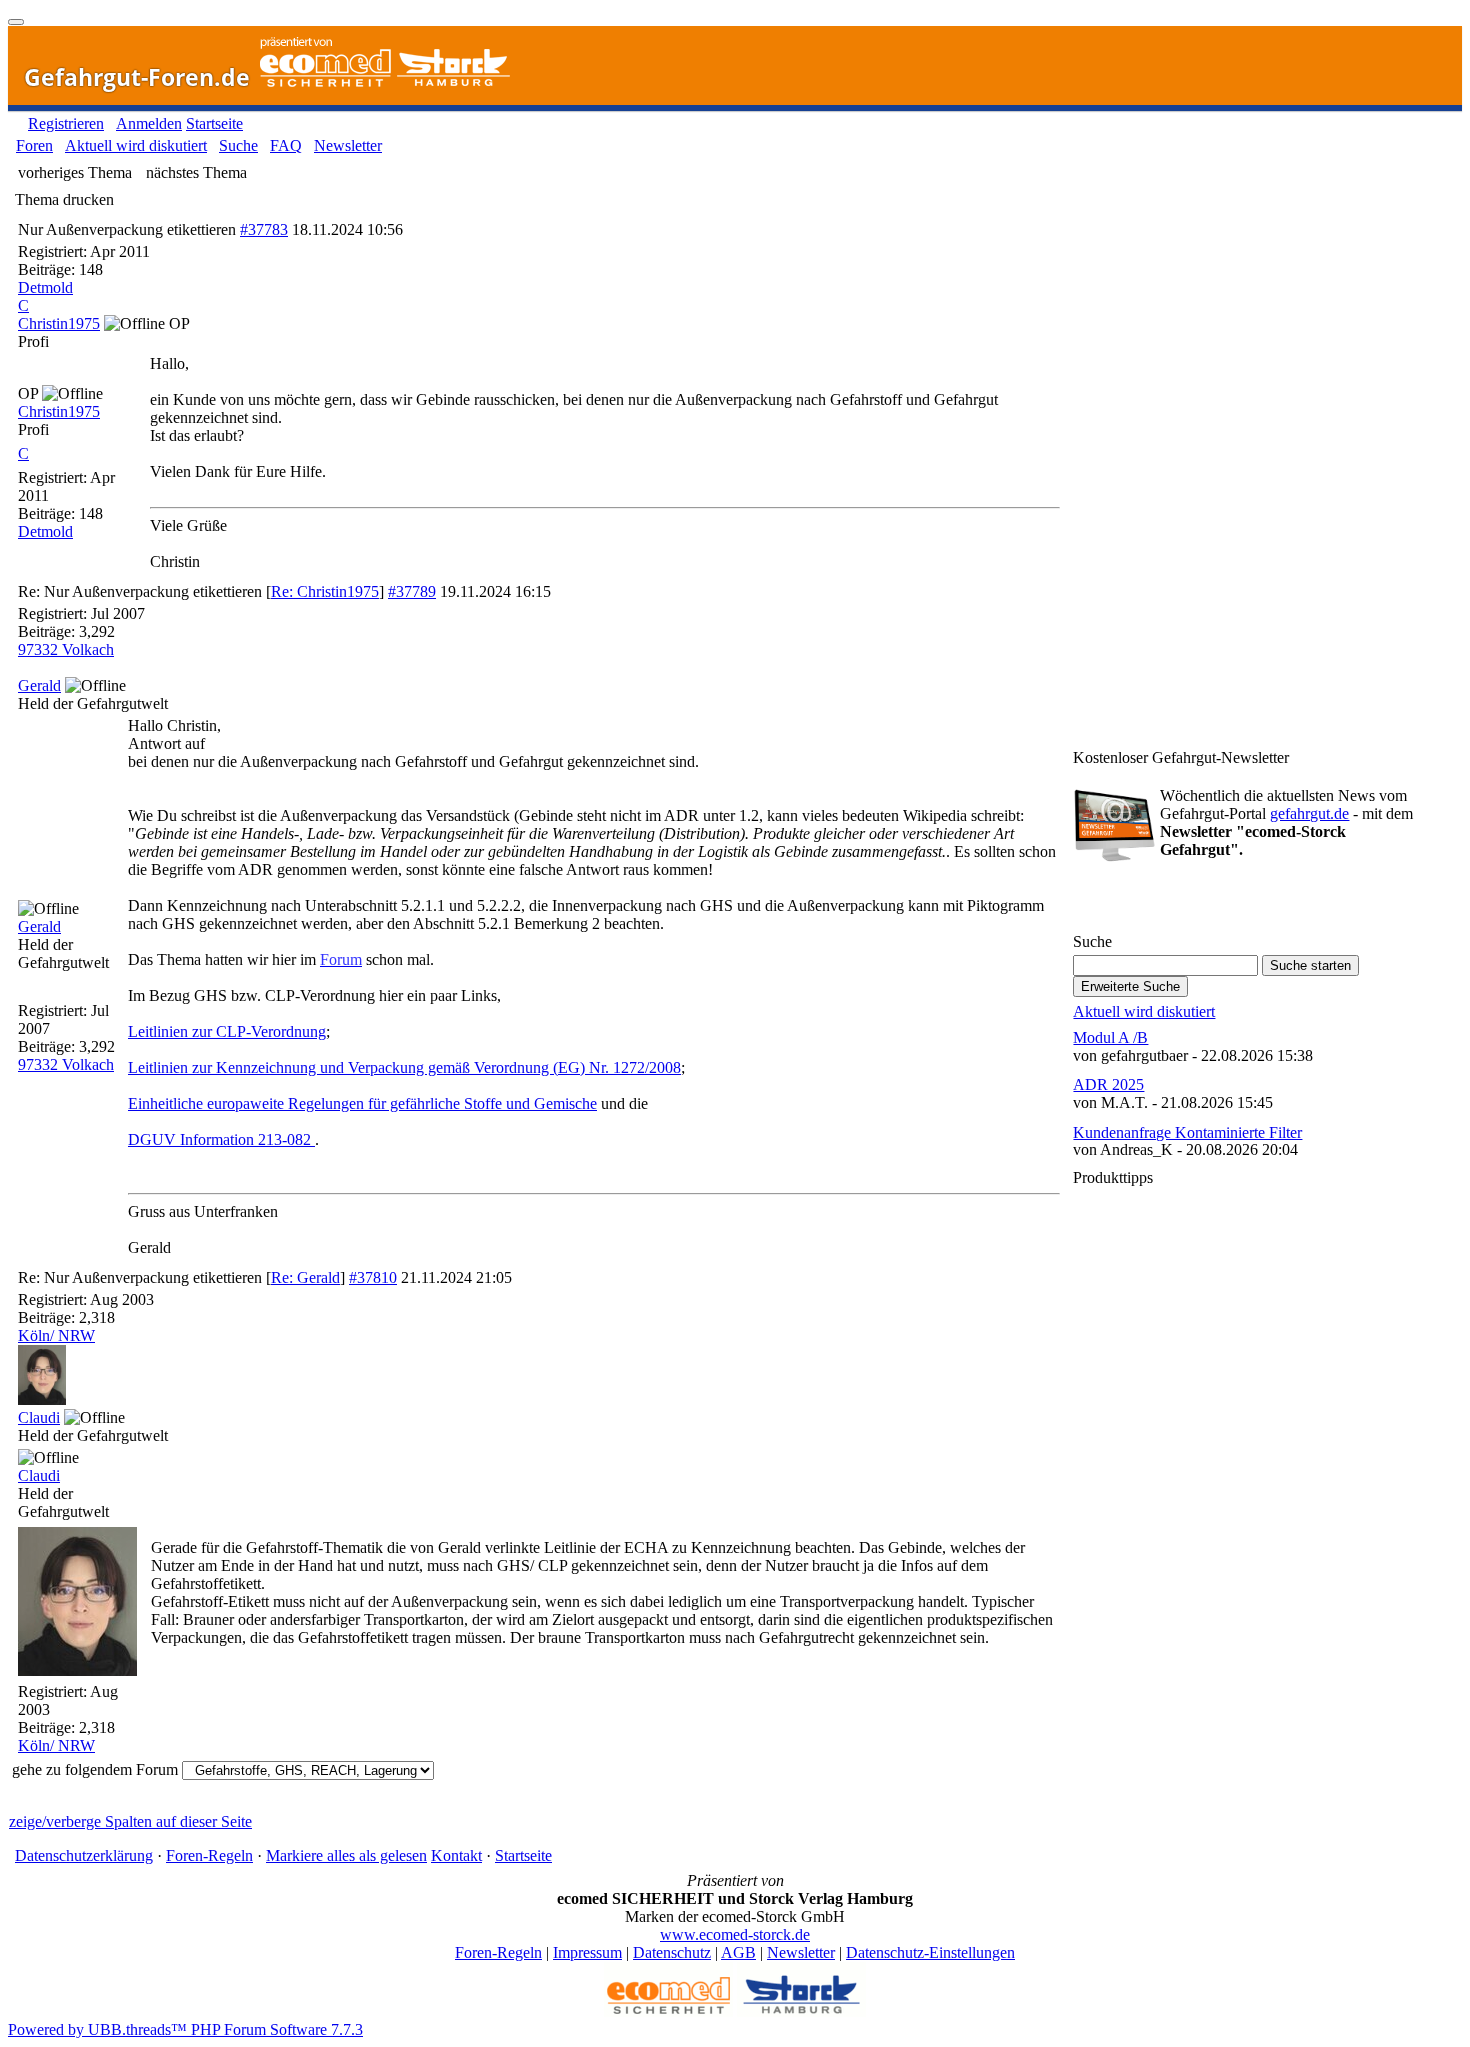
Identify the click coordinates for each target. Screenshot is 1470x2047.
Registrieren (66, 123)
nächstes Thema (196, 172)
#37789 (412, 591)
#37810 (373, 1277)
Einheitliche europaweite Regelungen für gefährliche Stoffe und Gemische (362, 1103)
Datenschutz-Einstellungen (930, 1952)
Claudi (39, 1417)
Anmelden (149, 123)
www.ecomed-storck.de (735, 1934)
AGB (738, 1952)
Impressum (587, 1952)
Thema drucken (64, 199)
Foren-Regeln (209, 1855)
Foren (34, 145)
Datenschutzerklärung (84, 1855)
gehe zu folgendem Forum (95, 1769)
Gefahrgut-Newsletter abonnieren (1187, 901)
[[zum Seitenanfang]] (16, 22)
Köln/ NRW (56, 1335)
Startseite (214, 123)
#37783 (264, 229)
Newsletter (348, 145)
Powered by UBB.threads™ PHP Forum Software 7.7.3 (185, 2029)
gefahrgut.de (1309, 813)
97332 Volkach (66, 649)
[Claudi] (42, 1399)
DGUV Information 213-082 (221, 1139)
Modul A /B (1110, 1037)
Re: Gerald (305, 1277)
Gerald (39, 685)
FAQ (286, 145)
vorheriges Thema (75, 172)
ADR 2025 (1108, 1084)
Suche (238, 145)
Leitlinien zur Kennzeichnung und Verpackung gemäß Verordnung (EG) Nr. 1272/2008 (404, 1067)
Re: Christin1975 (325, 591)
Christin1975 (59, 323)
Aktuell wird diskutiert (136, 145)
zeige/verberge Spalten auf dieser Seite (130, 1821)
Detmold (45, 287)
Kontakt (456, 1855)
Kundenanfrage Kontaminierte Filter (1187, 1132)
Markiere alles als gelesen (346, 1855)
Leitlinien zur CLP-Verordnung (227, 1031)
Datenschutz (672, 1952)
